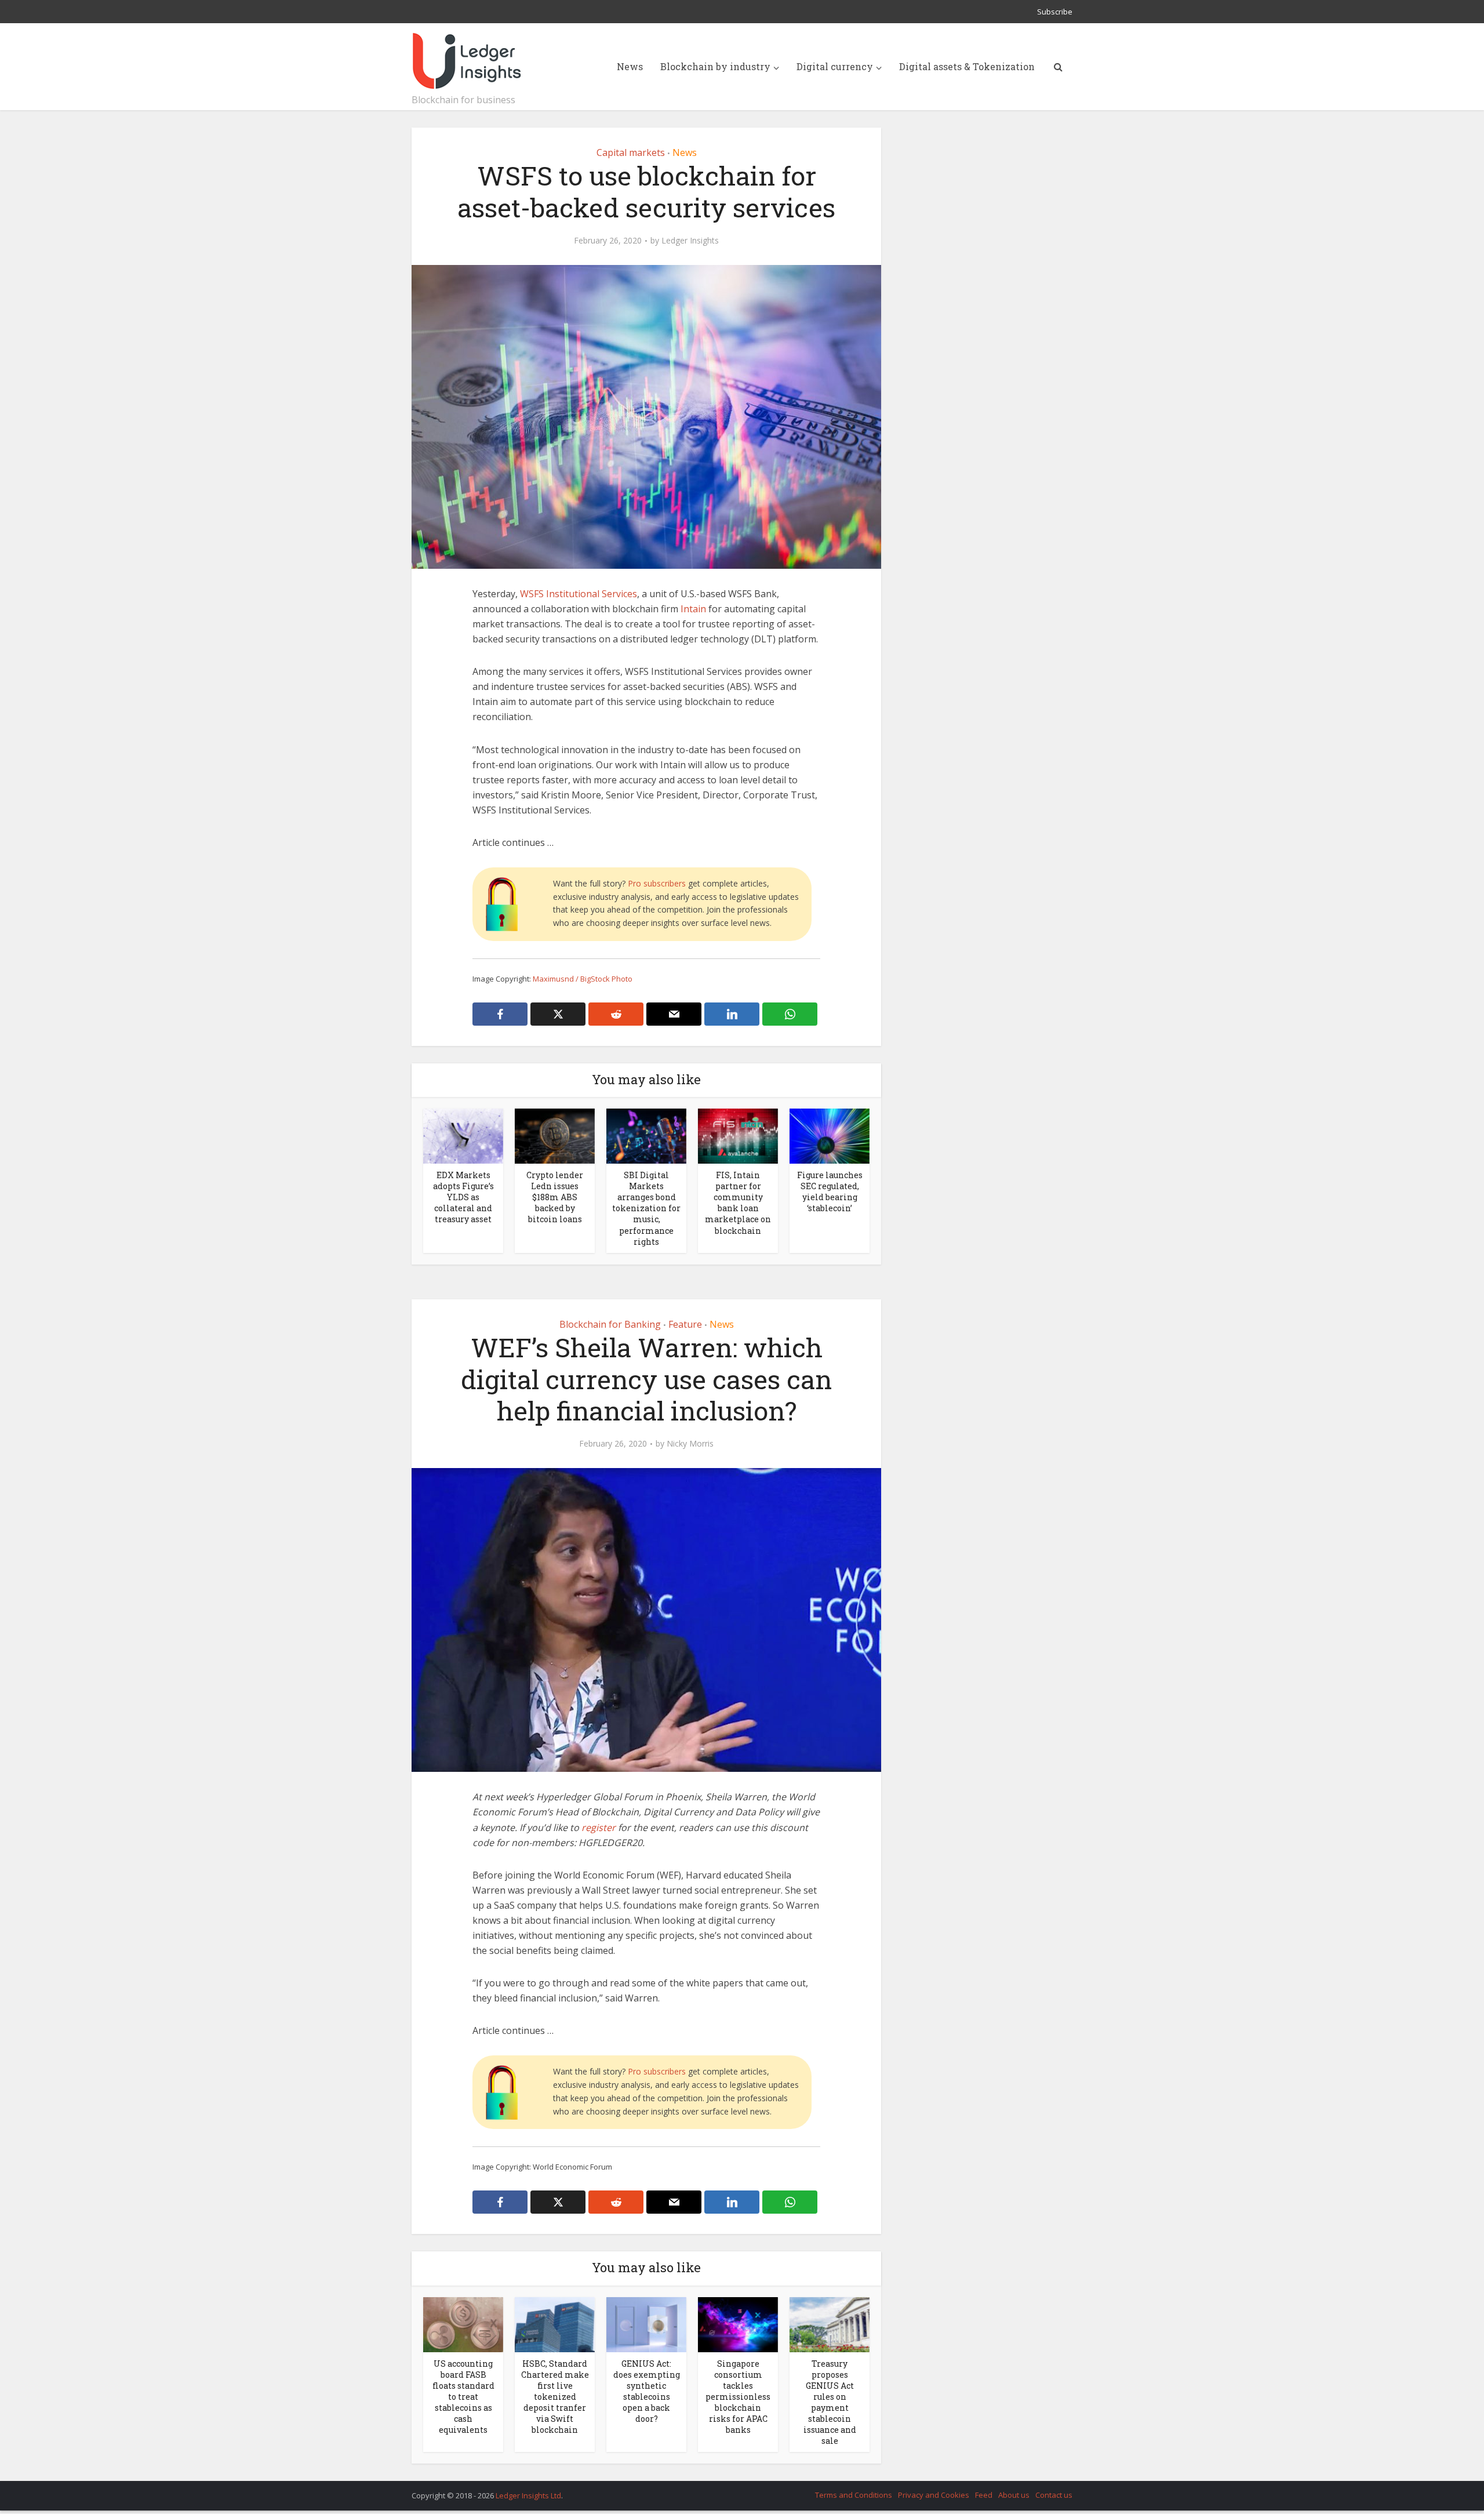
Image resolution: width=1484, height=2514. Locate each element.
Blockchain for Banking (610, 1324)
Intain (693, 609)
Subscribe (1055, 12)
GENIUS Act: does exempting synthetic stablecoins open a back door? (647, 2391)
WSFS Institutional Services (579, 594)
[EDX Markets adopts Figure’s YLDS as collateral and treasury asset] (463, 1135)
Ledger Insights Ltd (528, 2495)
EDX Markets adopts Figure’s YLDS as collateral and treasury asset (463, 1197)
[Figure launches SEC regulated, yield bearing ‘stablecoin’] (830, 1135)
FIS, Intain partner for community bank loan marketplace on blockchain (738, 1202)
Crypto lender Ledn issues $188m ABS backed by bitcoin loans (555, 1197)
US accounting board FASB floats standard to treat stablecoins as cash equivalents (463, 2397)
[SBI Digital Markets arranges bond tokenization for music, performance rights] (646, 1135)
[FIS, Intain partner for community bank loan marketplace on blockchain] (738, 1135)
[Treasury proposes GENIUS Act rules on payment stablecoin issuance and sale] (830, 2323)
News (630, 66)
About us (1014, 2495)
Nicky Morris (690, 1444)
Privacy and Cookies (934, 2495)
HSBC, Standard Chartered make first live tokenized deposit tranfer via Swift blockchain (555, 2397)
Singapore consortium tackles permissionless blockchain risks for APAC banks (738, 2397)
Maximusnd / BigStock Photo (583, 979)
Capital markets (631, 152)
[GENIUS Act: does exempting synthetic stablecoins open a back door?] (646, 2323)
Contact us (1054, 2495)
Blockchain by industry (715, 66)
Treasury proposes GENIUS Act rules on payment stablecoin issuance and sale (830, 2402)
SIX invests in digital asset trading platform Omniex (730, 2490)
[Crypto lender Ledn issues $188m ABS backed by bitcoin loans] (555, 1135)
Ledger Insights (690, 241)
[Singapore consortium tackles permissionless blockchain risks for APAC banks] (738, 2323)
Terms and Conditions (854, 2495)
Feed (984, 2495)
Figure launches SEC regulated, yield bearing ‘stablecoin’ (830, 1191)
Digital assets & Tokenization (967, 66)
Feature (685, 1324)
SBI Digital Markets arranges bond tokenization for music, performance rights (646, 1208)
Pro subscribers (657, 883)
